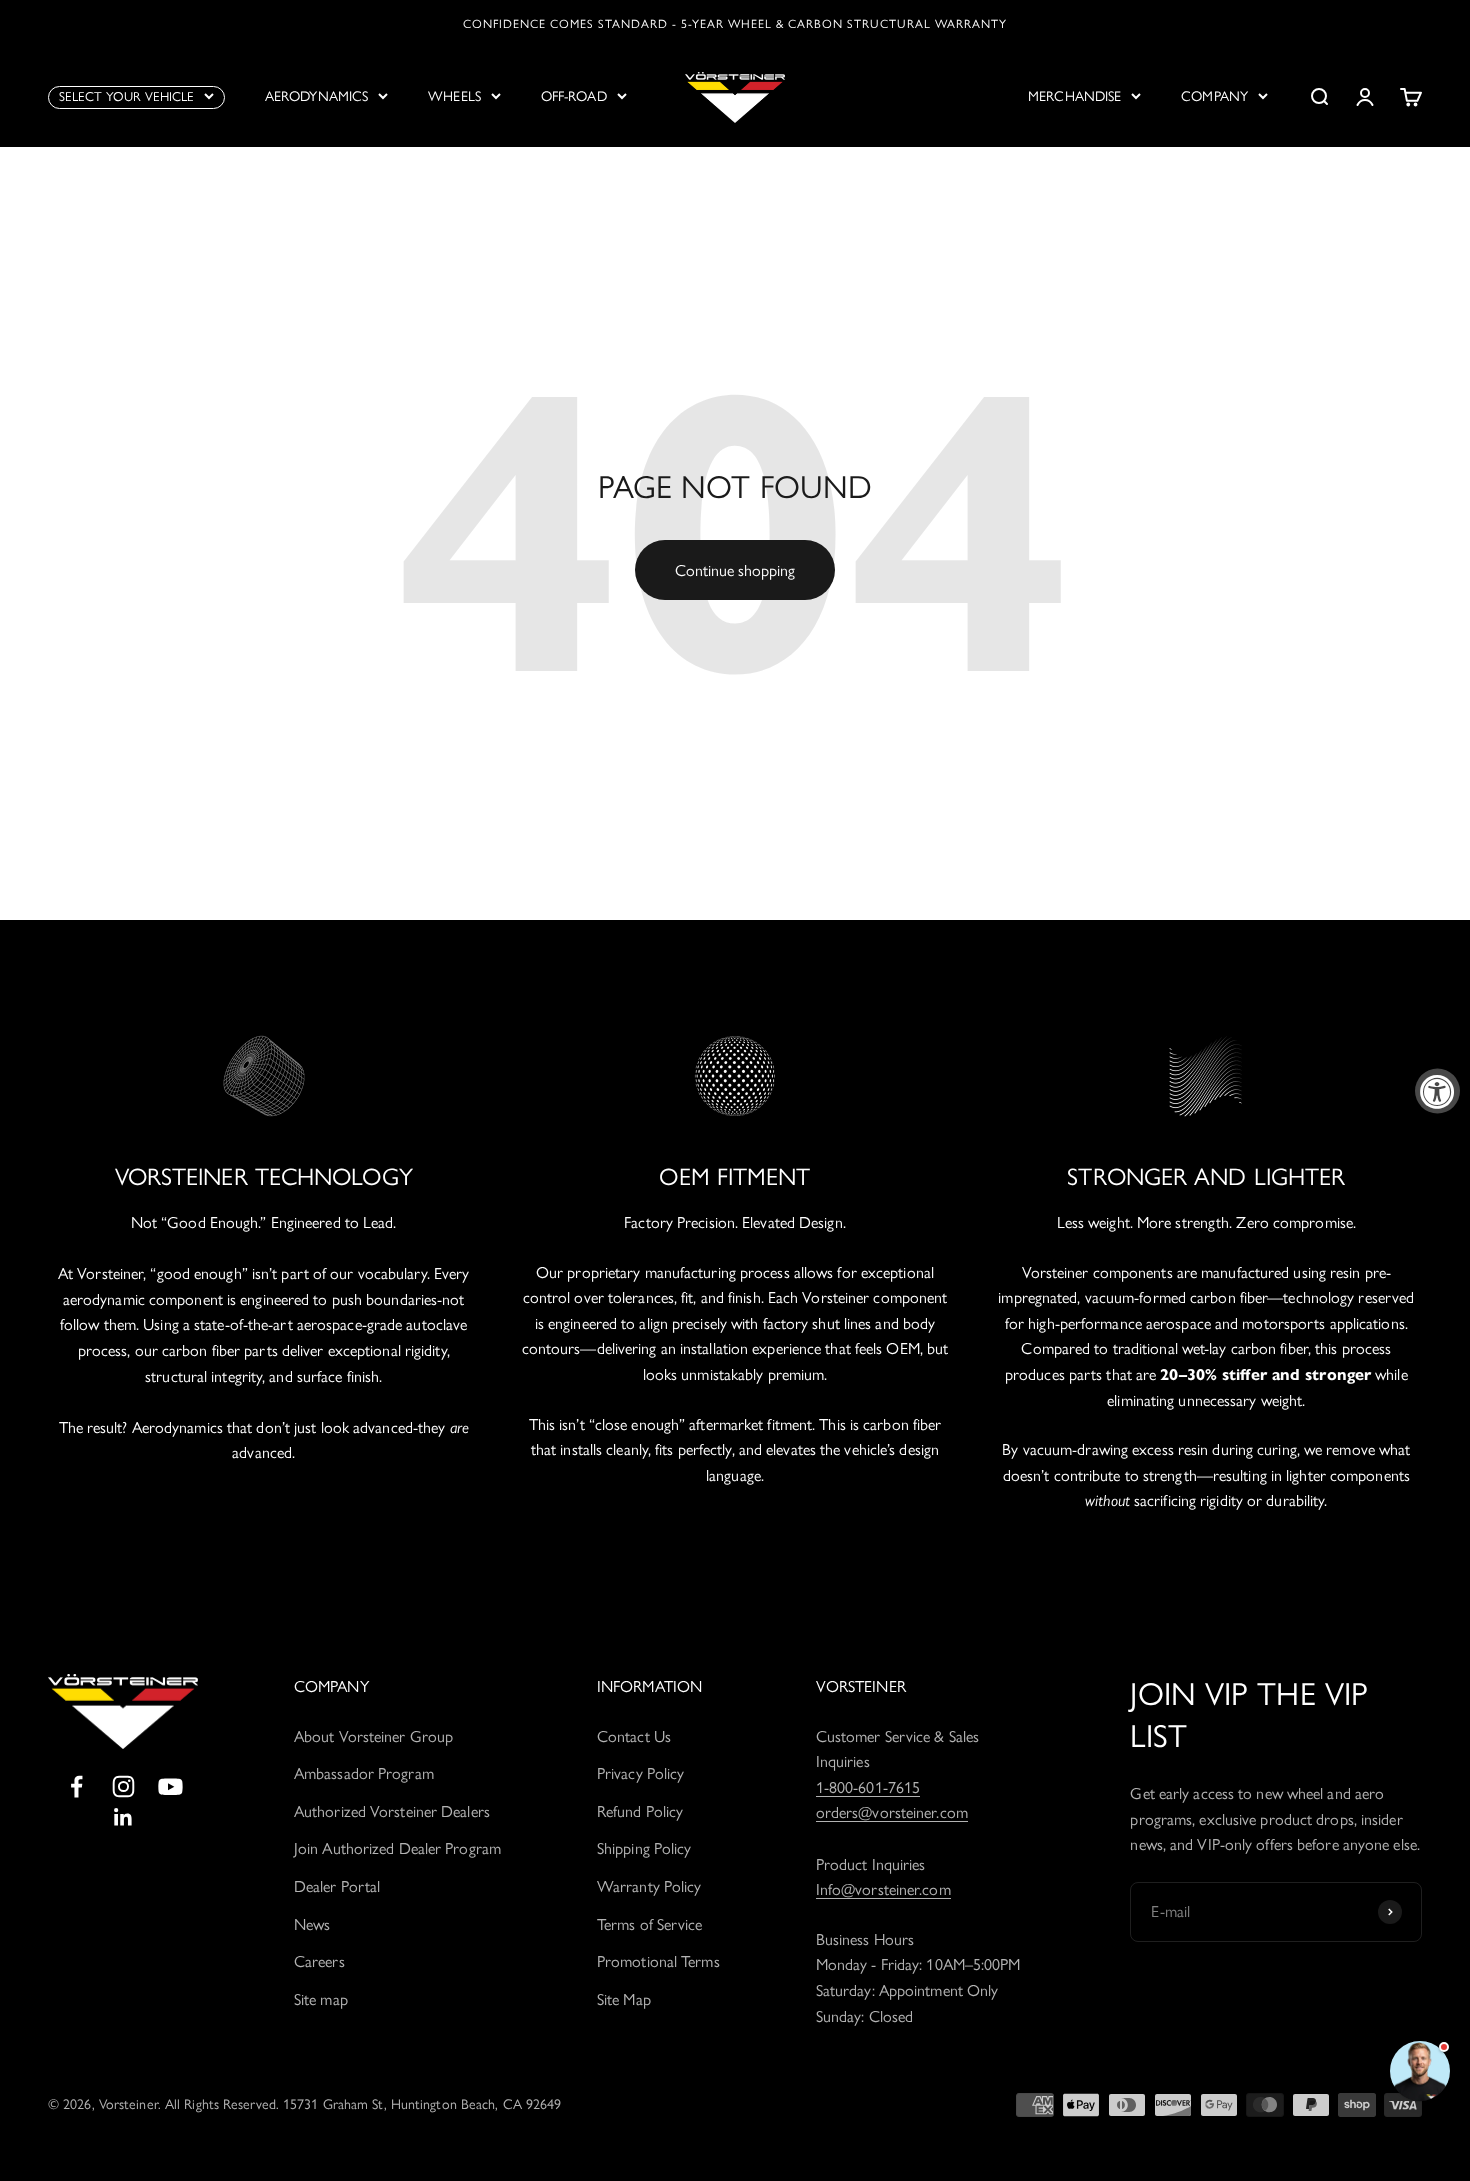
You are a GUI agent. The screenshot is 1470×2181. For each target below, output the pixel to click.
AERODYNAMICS (316, 96)
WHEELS (454, 96)
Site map (321, 1999)
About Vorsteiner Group (373, 1736)
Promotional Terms (658, 1961)
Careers (319, 1961)
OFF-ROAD (574, 96)
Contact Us (634, 1736)
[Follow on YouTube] (170, 1786)
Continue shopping (735, 570)
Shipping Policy (644, 1848)
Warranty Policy (649, 1886)
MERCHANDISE (1074, 96)
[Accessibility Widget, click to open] (1437, 1090)
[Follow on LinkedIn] (123, 1817)
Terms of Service (650, 1924)
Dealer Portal (337, 1886)
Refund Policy (640, 1811)
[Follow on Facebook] (76, 1786)
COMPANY (1214, 96)
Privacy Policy (640, 1773)
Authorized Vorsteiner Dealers (392, 1811)
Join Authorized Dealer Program (397, 1848)
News (312, 1924)
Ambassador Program (364, 1773)
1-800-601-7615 (868, 1787)
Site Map (624, 1999)
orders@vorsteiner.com (892, 1812)
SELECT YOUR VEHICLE (126, 96)
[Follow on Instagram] (123, 1786)
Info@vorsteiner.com (883, 1889)
